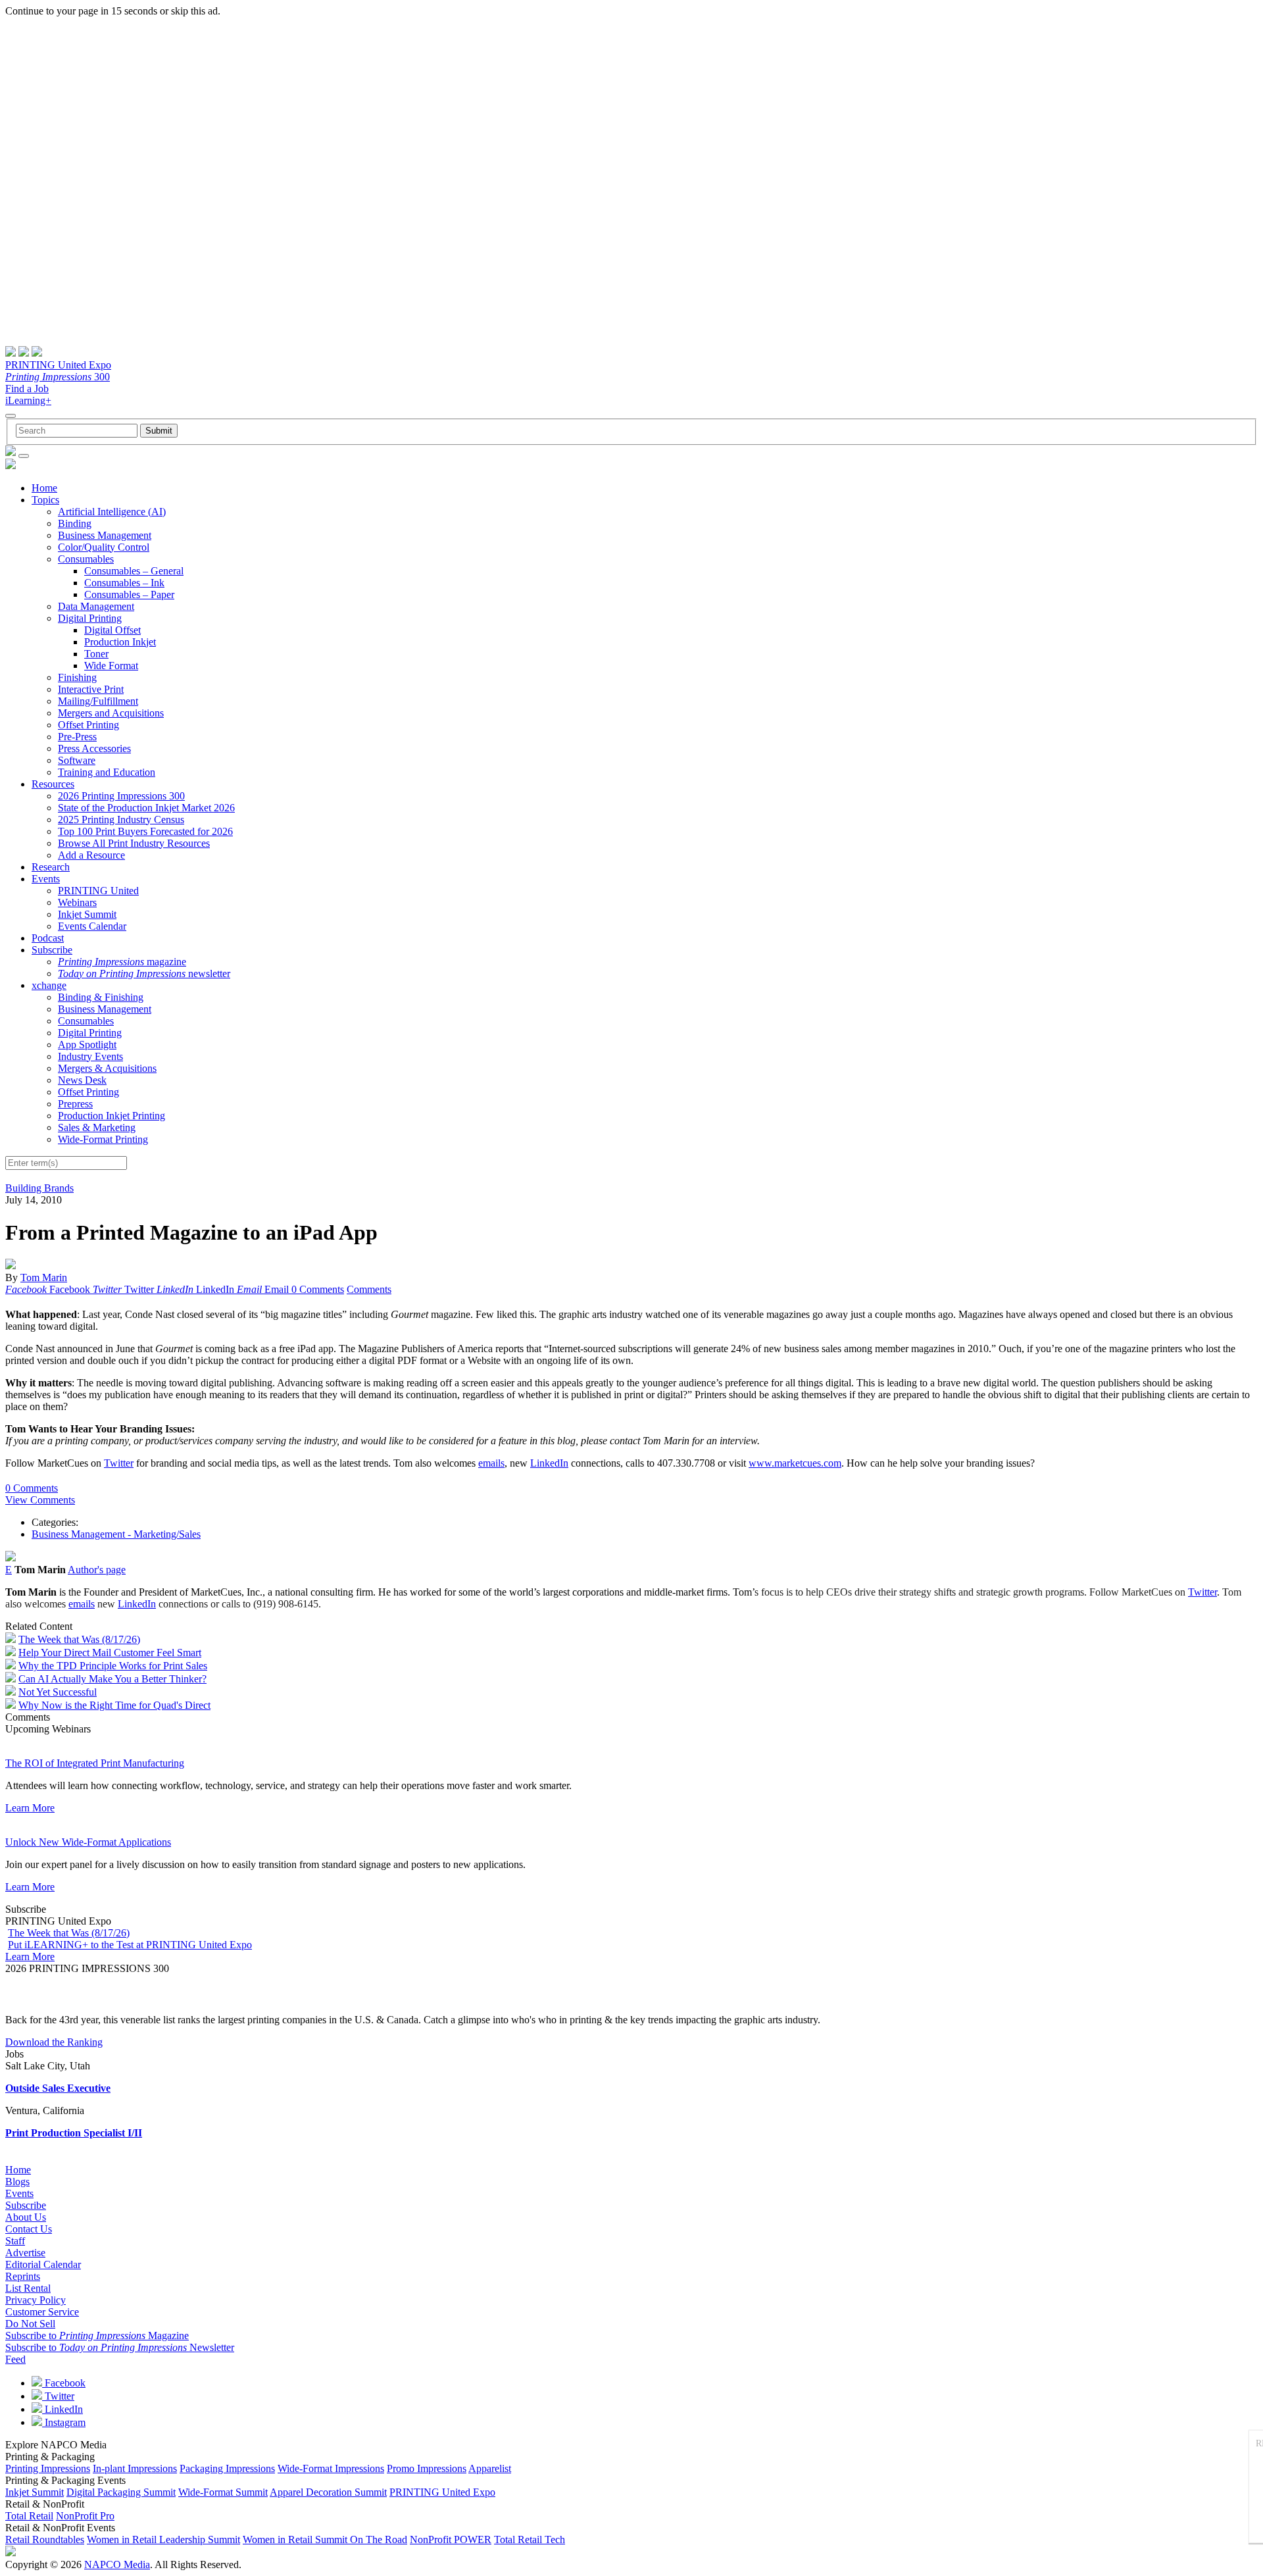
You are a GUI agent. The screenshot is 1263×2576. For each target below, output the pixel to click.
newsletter (144, 973)
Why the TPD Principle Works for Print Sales (113, 1666)
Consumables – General (134, 571)
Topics (45, 500)
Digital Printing (90, 618)
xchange (49, 985)
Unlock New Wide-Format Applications (88, 1842)
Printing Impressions (48, 2468)
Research (51, 867)
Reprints (23, 2276)
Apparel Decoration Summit (328, 2492)
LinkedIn (549, 1463)
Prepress (75, 1104)
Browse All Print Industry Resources (134, 843)
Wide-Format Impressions (331, 2468)
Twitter (119, 1463)
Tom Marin (44, 1277)
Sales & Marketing (97, 1127)
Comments (369, 1289)
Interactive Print (91, 689)
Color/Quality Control (104, 547)
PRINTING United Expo (58, 365)
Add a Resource (91, 855)
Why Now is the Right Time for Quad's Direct (114, 1705)
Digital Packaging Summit (121, 2492)
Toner (96, 654)
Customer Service (42, 2312)
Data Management (96, 606)
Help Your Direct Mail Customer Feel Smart (110, 1653)
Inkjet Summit (87, 914)
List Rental (28, 2288)
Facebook (64, 2383)
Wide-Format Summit (223, 2492)
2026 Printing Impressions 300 (121, 796)
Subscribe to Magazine (97, 2336)
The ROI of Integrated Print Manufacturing (95, 1763)
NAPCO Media (117, 2564)
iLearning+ (28, 400)
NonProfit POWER (451, 2539)
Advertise (25, 2253)
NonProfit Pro (85, 2516)
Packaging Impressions (227, 2468)
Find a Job (27, 389)
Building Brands (39, 1188)
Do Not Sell (30, 2324)
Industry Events (90, 1056)
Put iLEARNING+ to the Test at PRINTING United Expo (130, 1945)
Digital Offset (112, 630)
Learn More (30, 1808)
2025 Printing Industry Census (121, 820)
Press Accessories (94, 748)
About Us (26, 2217)
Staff (15, 2241)
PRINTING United (98, 891)
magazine (122, 962)
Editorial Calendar (43, 2264)
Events (46, 879)
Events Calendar (92, 926)
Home (44, 488)
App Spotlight (87, 1045)
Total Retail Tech (530, 2539)
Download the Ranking (54, 2042)
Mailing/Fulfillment (98, 701)
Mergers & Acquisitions (107, 1068)
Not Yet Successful (58, 1692)
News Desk (82, 1080)
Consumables (86, 559)
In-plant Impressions (135, 2468)
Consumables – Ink (124, 583)
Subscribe (52, 950)
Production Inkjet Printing (111, 1116)
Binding (75, 523)
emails (491, 1463)
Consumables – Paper (129, 594)
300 (58, 377)
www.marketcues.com (795, 1463)
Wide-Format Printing (103, 1139)
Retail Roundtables (45, 2539)
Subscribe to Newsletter (120, 2347)
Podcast (48, 938)
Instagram (64, 2422)
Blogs (17, 2182)
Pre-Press (77, 737)
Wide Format (111, 666)
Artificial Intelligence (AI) (112, 512)
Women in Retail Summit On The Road (325, 2539)
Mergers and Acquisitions (111, 713)
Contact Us (29, 2229)
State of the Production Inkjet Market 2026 (146, 808)
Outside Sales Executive (58, 2088)
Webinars (77, 902)
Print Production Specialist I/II (74, 2133)
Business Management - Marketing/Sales (116, 1534)
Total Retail (29, 2516)
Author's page (97, 1570)
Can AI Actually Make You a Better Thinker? (112, 1679)
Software (77, 760)
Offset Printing (88, 725)
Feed (15, 2359)
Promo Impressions (427, 2468)
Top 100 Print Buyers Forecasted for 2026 (145, 831)
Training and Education (107, 772)
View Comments (40, 1500)
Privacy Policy (36, 2300)
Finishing (77, 677)
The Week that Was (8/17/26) (79, 1639)
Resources (53, 784)
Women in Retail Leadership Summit (163, 2539)
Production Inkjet (120, 642)
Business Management (105, 535)
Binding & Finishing (101, 997)
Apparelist (490, 2468)
